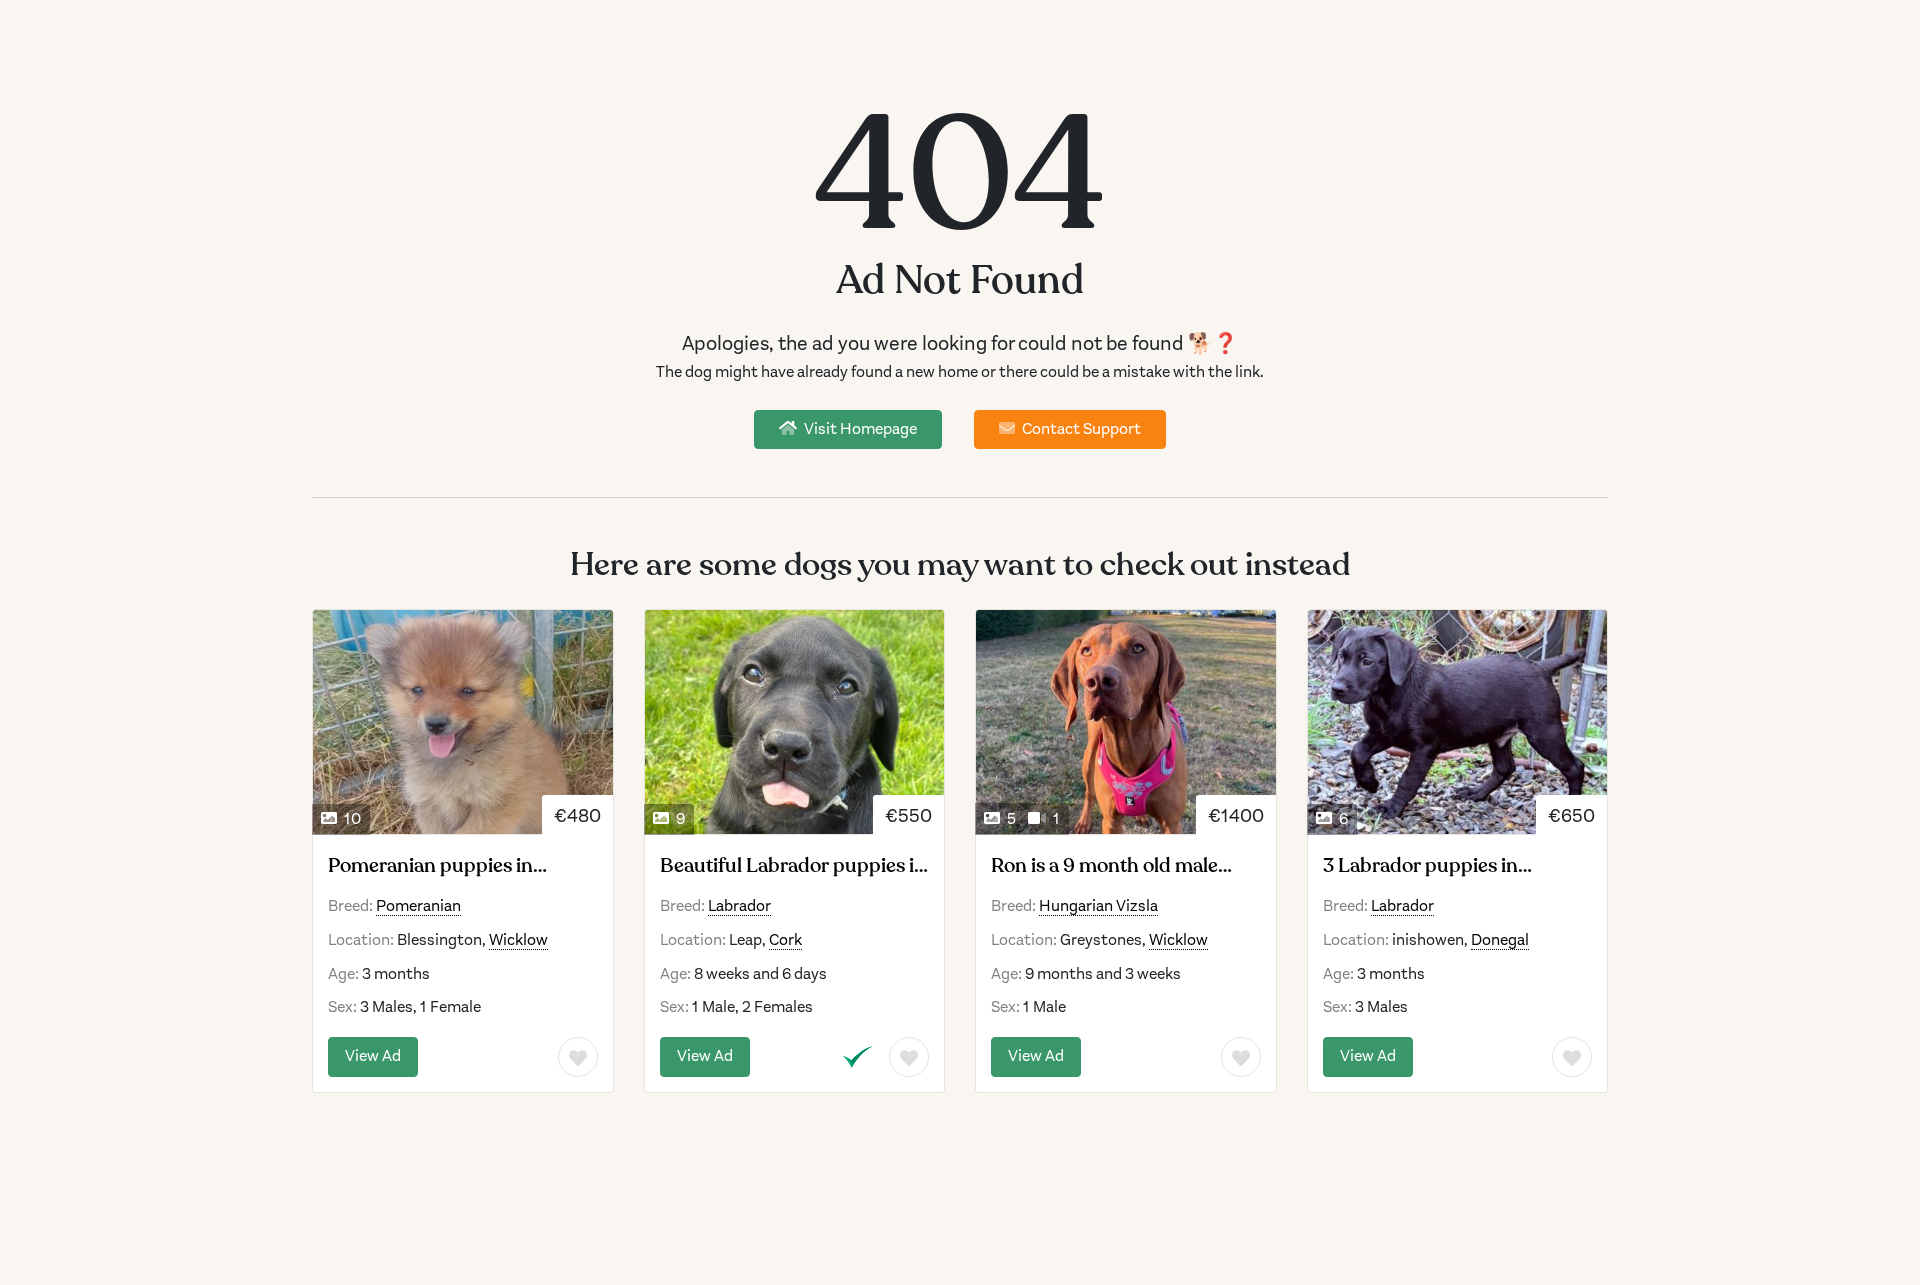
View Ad (373, 1056)
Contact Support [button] (1080, 429)
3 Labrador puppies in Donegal (1420, 866)
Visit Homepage (859, 429)
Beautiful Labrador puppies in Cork (793, 866)
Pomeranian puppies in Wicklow (430, 866)
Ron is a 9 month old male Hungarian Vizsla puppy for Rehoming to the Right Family (1122, 866)
